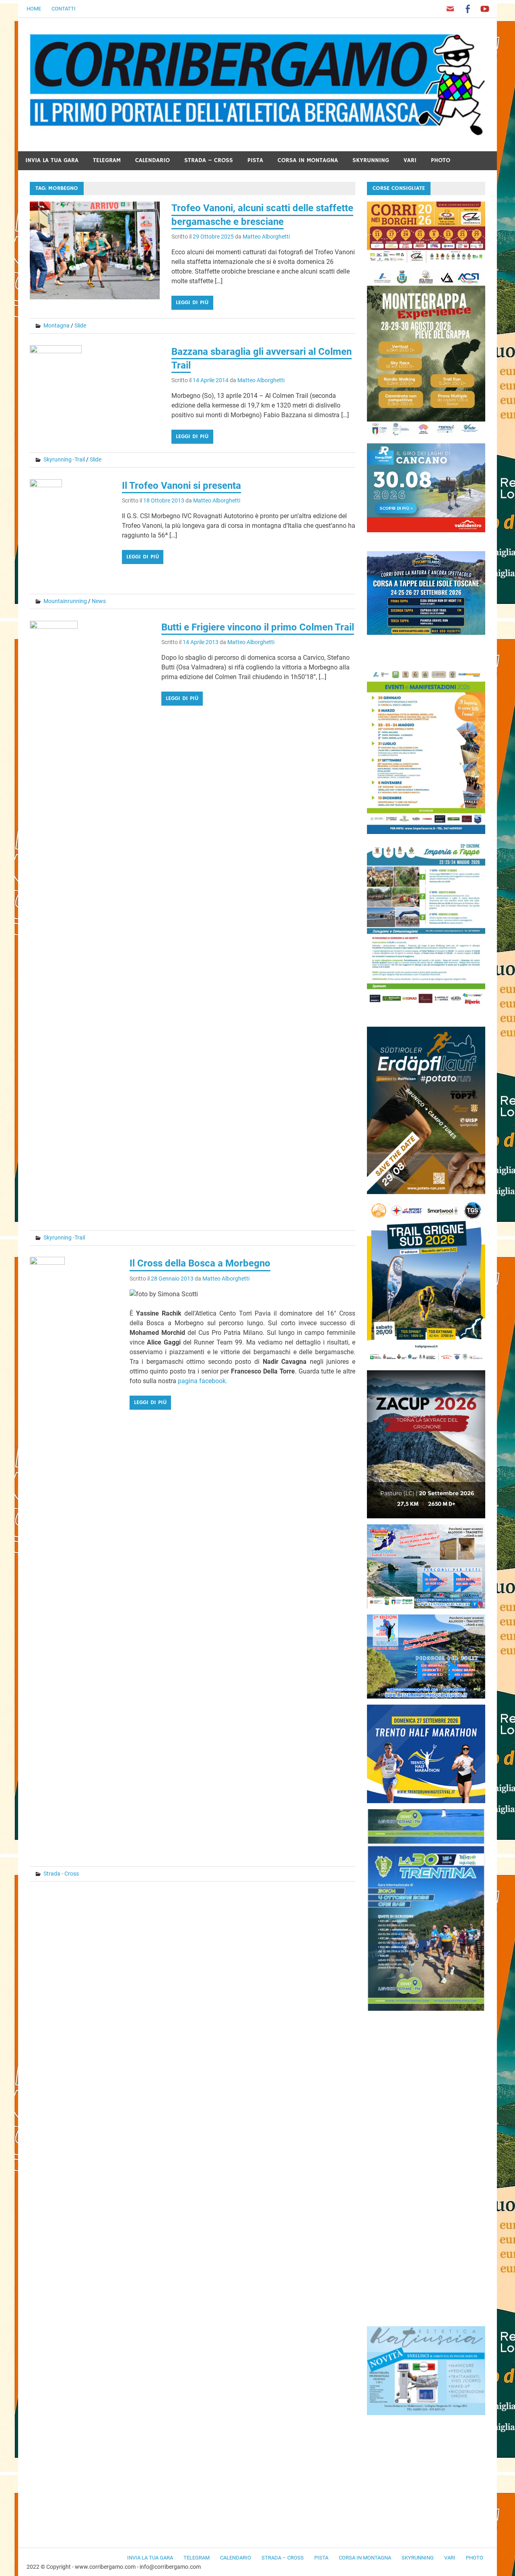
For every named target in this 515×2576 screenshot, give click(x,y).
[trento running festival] (426, 1801)
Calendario (152, 160)
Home (34, 9)
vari (410, 160)
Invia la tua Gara (52, 160)
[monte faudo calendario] (426, 832)
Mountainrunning (65, 601)
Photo (441, 160)
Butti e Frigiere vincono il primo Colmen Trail (258, 627)
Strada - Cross (61, 1874)
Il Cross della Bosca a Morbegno (200, 1263)
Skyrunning (371, 160)
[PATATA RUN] (426, 1192)
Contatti (64, 9)
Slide (80, 325)
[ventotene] (426, 1606)
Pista (255, 160)
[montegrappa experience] (426, 435)
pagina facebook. (203, 1381)
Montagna (57, 325)
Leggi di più (192, 303)
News (99, 601)
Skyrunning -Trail (64, 459)
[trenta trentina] (426, 2009)
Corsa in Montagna (308, 160)
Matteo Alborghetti (266, 237)
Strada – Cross (209, 160)
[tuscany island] (426, 633)
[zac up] (426, 1516)
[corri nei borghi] (426, 260)
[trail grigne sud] (426, 1362)
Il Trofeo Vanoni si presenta (181, 486)
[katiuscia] (426, 2413)
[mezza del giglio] (426, 1696)
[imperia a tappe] (426, 1006)
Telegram (107, 160)
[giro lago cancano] (426, 530)
